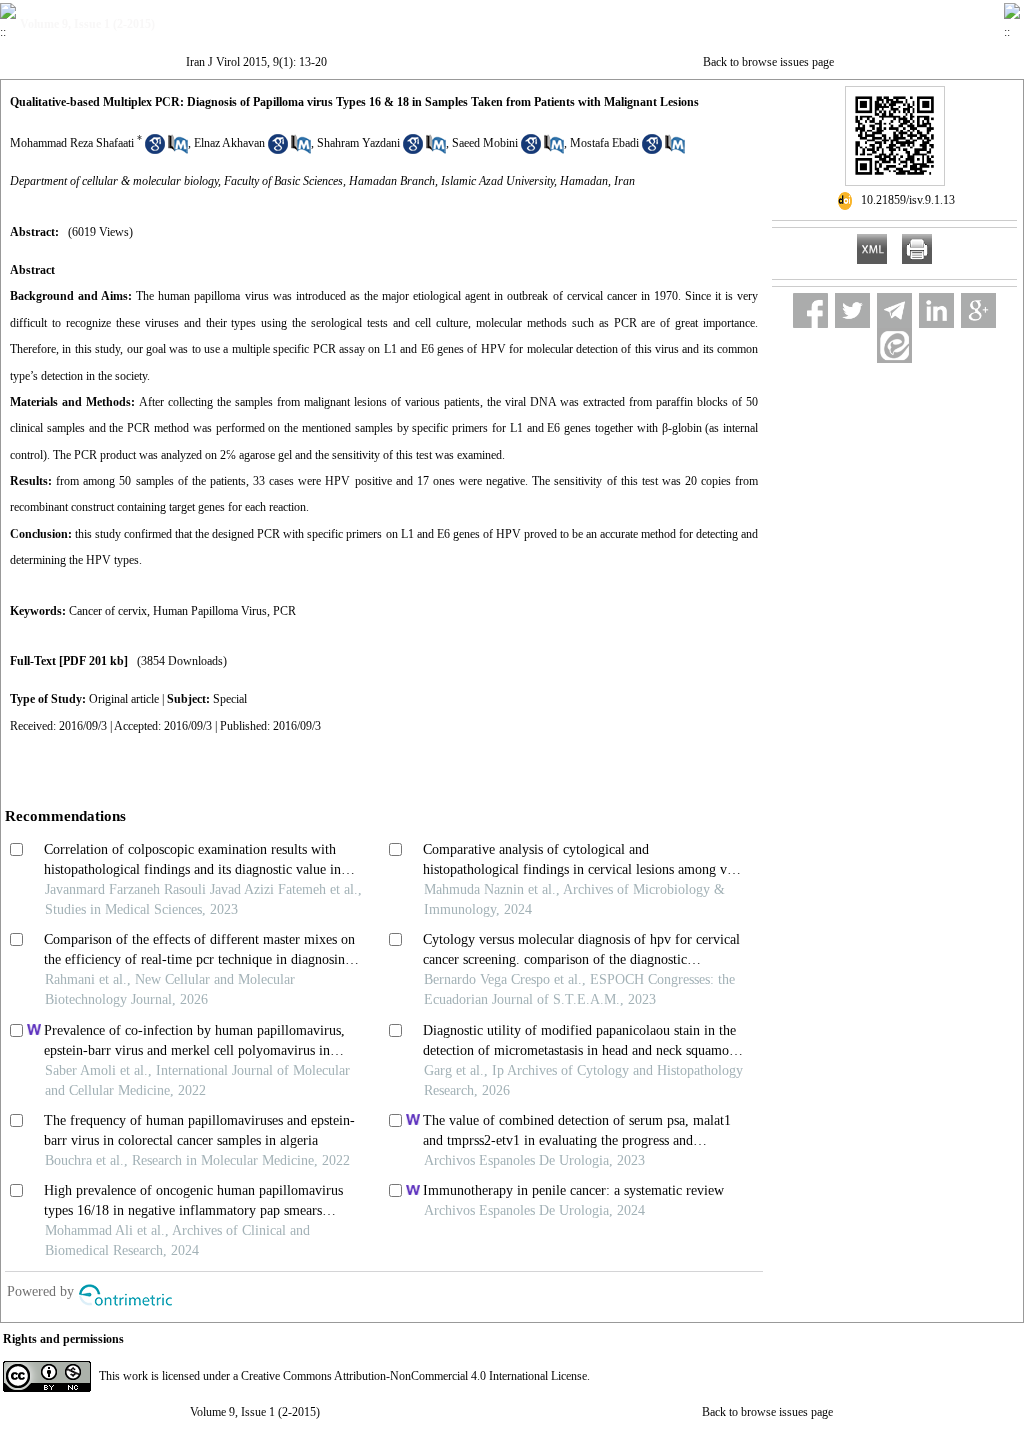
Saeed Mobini (485, 143)
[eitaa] (894, 345)
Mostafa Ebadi (604, 143)
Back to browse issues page (768, 62)
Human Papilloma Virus (210, 611)
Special (230, 699)
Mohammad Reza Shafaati (72, 143)
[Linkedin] (936, 310)
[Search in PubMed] (178, 150)
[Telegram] (894, 310)
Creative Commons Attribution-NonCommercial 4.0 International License (414, 1376)
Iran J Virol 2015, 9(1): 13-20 (256, 62)
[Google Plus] (978, 310)
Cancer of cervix (108, 611)
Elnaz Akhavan (229, 143)
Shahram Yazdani (358, 143)
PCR (284, 611)
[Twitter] (852, 310)
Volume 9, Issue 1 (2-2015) (255, 1412)
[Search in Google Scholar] (155, 150)
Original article (124, 699)
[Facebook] (810, 310)
